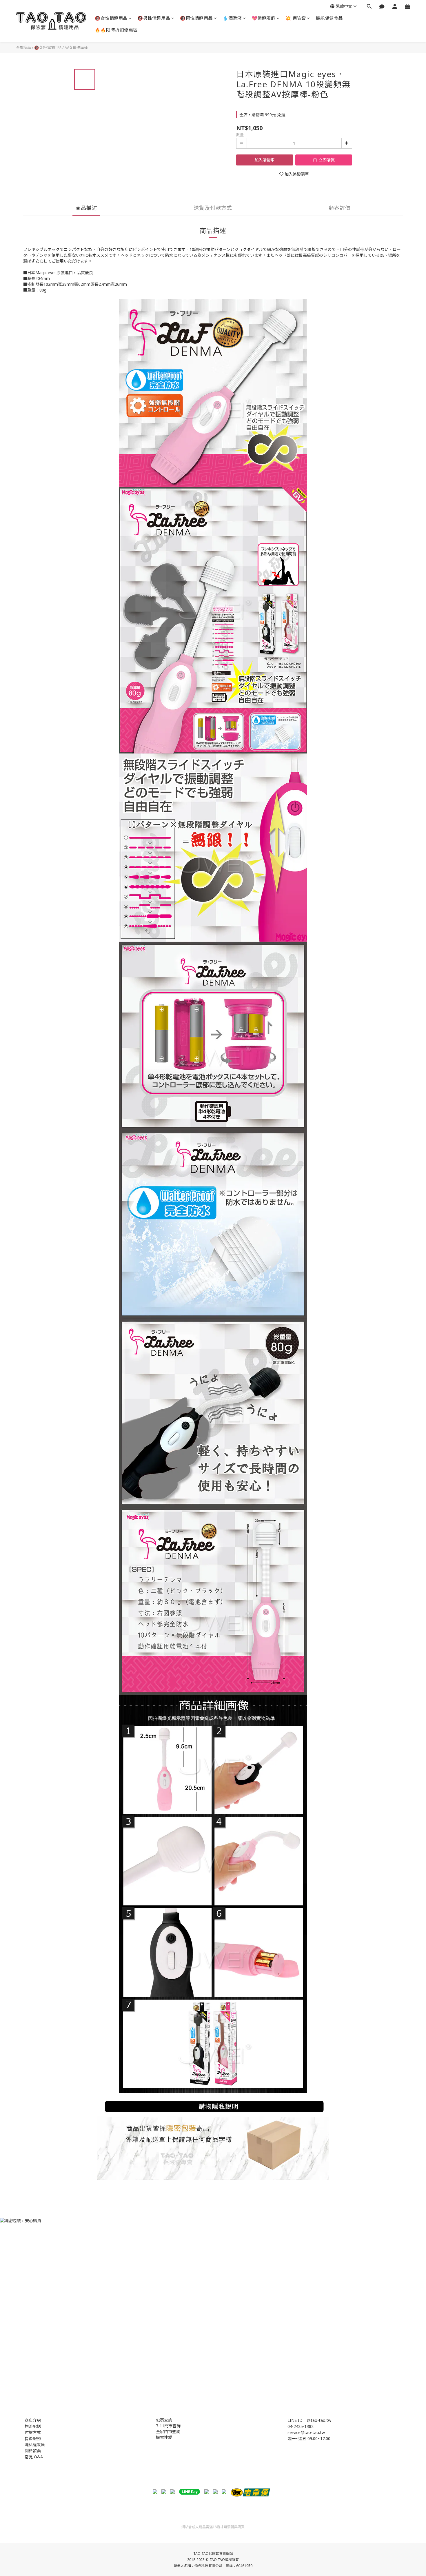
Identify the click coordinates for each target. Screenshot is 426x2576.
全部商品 (23, 48)
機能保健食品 (329, 18)
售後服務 (33, 2438)
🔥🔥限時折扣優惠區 (116, 30)
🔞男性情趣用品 (154, 18)
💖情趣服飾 (264, 18)
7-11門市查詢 (168, 2426)
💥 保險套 (296, 18)
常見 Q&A (34, 2457)
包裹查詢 (164, 2420)
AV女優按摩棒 (76, 48)
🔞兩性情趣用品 (196, 18)
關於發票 (33, 2451)
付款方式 (33, 2432)
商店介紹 (33, 2420)
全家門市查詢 (168, 2432)
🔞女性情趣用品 (111, 18)
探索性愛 (164, 2437)
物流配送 (33, 2426)
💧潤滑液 (232, 18)
